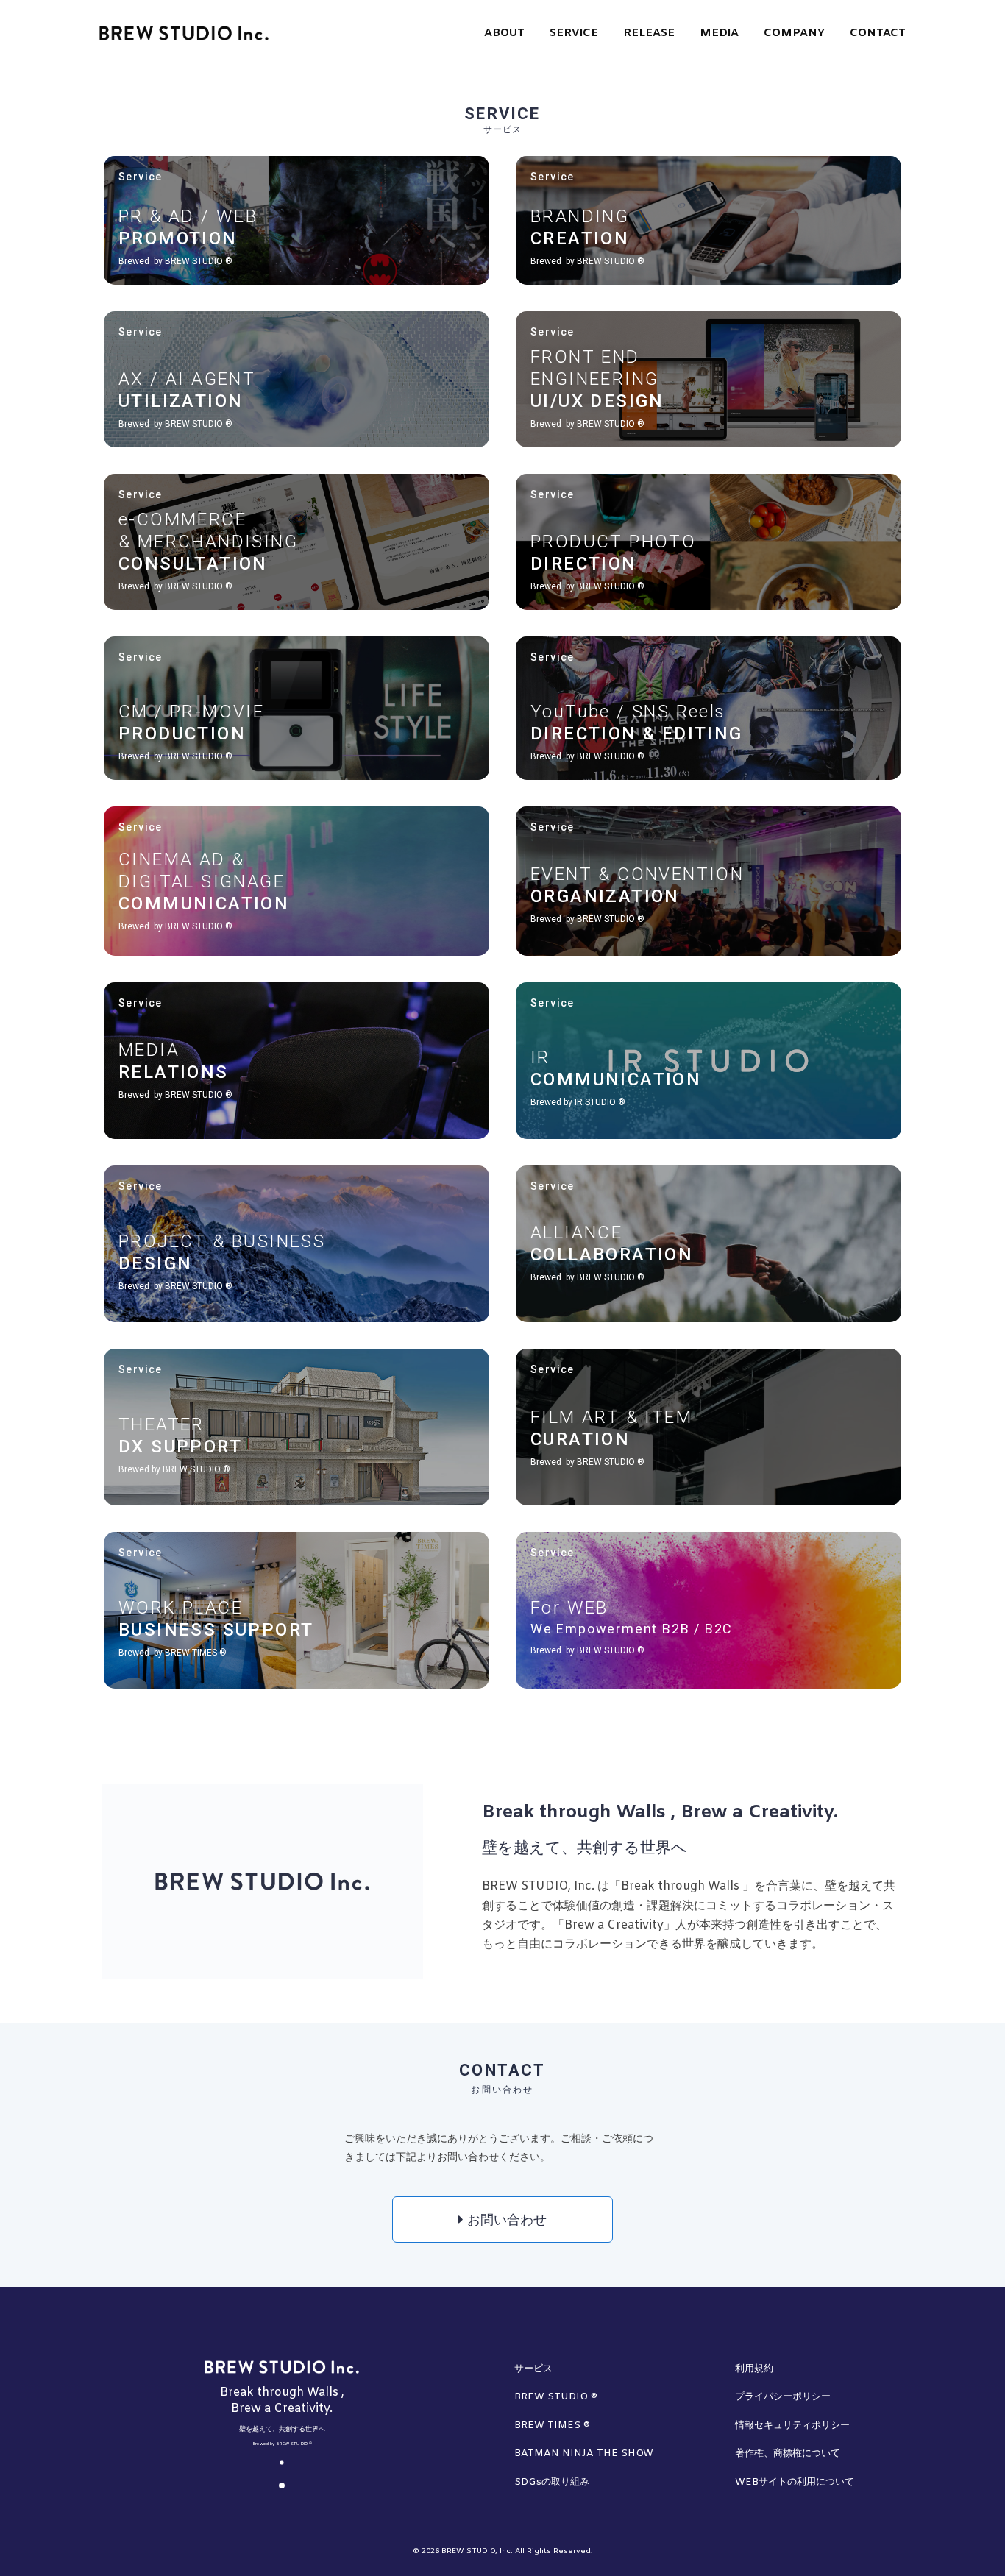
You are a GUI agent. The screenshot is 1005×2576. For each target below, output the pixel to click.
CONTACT (878, 33)
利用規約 (754, 2369)
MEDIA (719, 33)
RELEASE (649, 33)
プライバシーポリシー (783, 2397)
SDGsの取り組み (552, 2482)
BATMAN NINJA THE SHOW (584, 2453)
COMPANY (794, 33)
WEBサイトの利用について (795, 2482)
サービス (533, 2369)
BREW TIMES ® (552, 2426)
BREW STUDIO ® (556, 2397)
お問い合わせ (505, 2221)
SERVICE (574, 33)
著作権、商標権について (788, 2453)
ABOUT (504, 33)
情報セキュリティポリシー (792, 2426)
